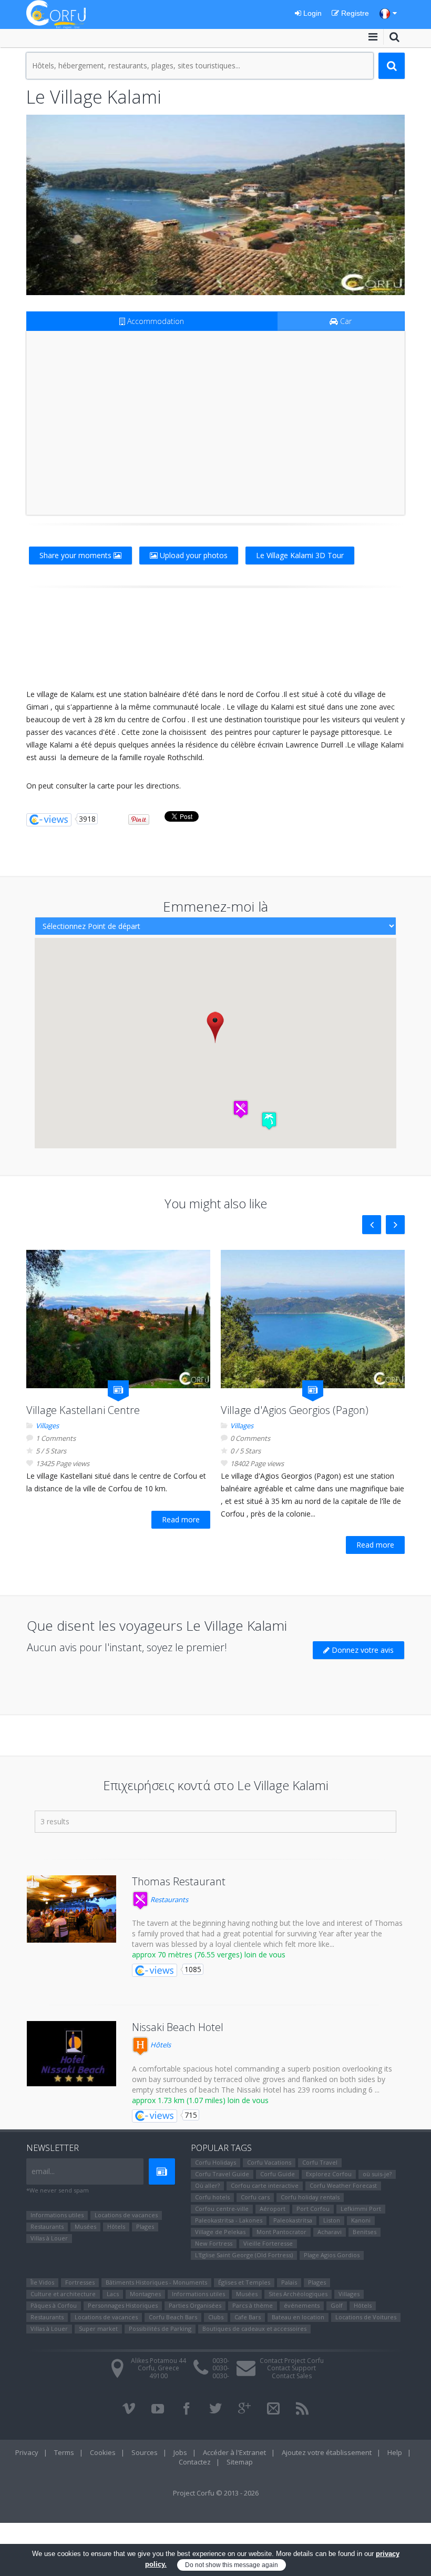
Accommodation (155, 321)
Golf (337, 2305)
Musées (85, 2226)
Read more (181, 1519)
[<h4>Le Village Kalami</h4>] (215, 205)
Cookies (103, 2452)
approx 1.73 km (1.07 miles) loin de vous (200, 2100)
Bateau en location (298, 2317)
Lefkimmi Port (361, 2209)
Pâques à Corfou (54, 2305)
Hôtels (160, 2045)
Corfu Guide (278, 2174)
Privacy (27, 2452)
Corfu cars (255, 2197)
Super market (98, 2328)
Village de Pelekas (220, 2232)
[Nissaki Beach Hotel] (71, 2054)
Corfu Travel (320, 2162)
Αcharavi (330, 2232)
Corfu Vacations (269, 2162)
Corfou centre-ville (222, 2209)
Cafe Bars (248, 2317)
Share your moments (76, 555)
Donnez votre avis (362, 1650)
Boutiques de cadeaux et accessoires (254, 2328)
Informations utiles (57, 2215)
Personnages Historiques (123, 2305)
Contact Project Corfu (292, 2361)
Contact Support (291, 2368)
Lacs (113, 2294)
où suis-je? (377, 2174)
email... (43, 2171)
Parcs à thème (253, 2305)
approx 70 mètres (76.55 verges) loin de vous (209, 1954)
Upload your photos (193, 555)
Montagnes (145, 2294)
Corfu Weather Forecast (343, 2185)
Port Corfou (313, 2209)
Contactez (195, 2462)
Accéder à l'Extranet (234, 2452)
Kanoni (361, 2220)
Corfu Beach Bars (173, 2317)
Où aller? (207, 2185)
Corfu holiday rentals (310, 2197)
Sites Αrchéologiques (298, 2294)
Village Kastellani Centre (83, 1410)
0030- (221, 2361)
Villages (47, 1426)
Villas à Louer (49, 2238)
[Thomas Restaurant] (71, 1909)
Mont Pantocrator (281, 2232)
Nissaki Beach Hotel (178, 2027)
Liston (332, 2220)
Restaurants (168, 1900)
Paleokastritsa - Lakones (229, 2220)
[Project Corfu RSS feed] (302, 2409)
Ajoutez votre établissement (327, 2452)
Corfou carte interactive (265, 2185)
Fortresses (80, 2282)
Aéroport (273, 2209)
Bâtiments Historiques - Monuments (156, 2282)
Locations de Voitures (366, 2317)
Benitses (365, 2232)
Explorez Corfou (329, 2174)
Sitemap (240, 2462)
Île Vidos (42, 2282)
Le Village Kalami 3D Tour (300, 555)
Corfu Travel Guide (222, 2174)
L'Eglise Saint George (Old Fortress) (244, 2255)
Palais (289, 2282)
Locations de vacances (126, 2215)
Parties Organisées (195, 2305)
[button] (241, 1109)
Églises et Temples (244, 2282)
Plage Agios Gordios (332, 2255)
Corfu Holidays (215, 2162)
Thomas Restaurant (179, 1881)
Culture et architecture (63, 2294)
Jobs (180, 2452)
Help (395, 2452)
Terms (64, 2452)
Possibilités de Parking (160, 2328)
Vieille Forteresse (268, 2243)
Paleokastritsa (293, 2220)
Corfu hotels (212, 2197)
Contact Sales (292, 2376)
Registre (354, 13)
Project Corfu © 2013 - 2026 (216, 2493)
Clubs (216, 2317)
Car (345, 321)
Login (311, 13)
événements (302, 2305)
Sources (145, 2452)
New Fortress (214, 2243)
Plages (145, 2226)
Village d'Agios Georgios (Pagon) (295, 1410)
